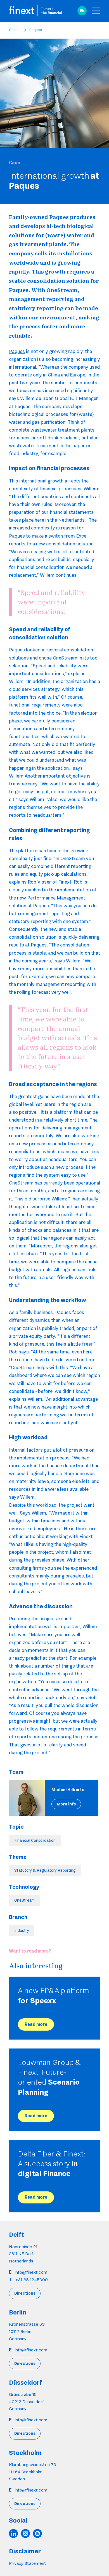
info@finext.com (31, 2272)
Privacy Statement (28, 2563)
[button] (82, 11)
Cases (14, 30)
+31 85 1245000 (32, 2280)
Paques (17, 351)
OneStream (65, 658)
